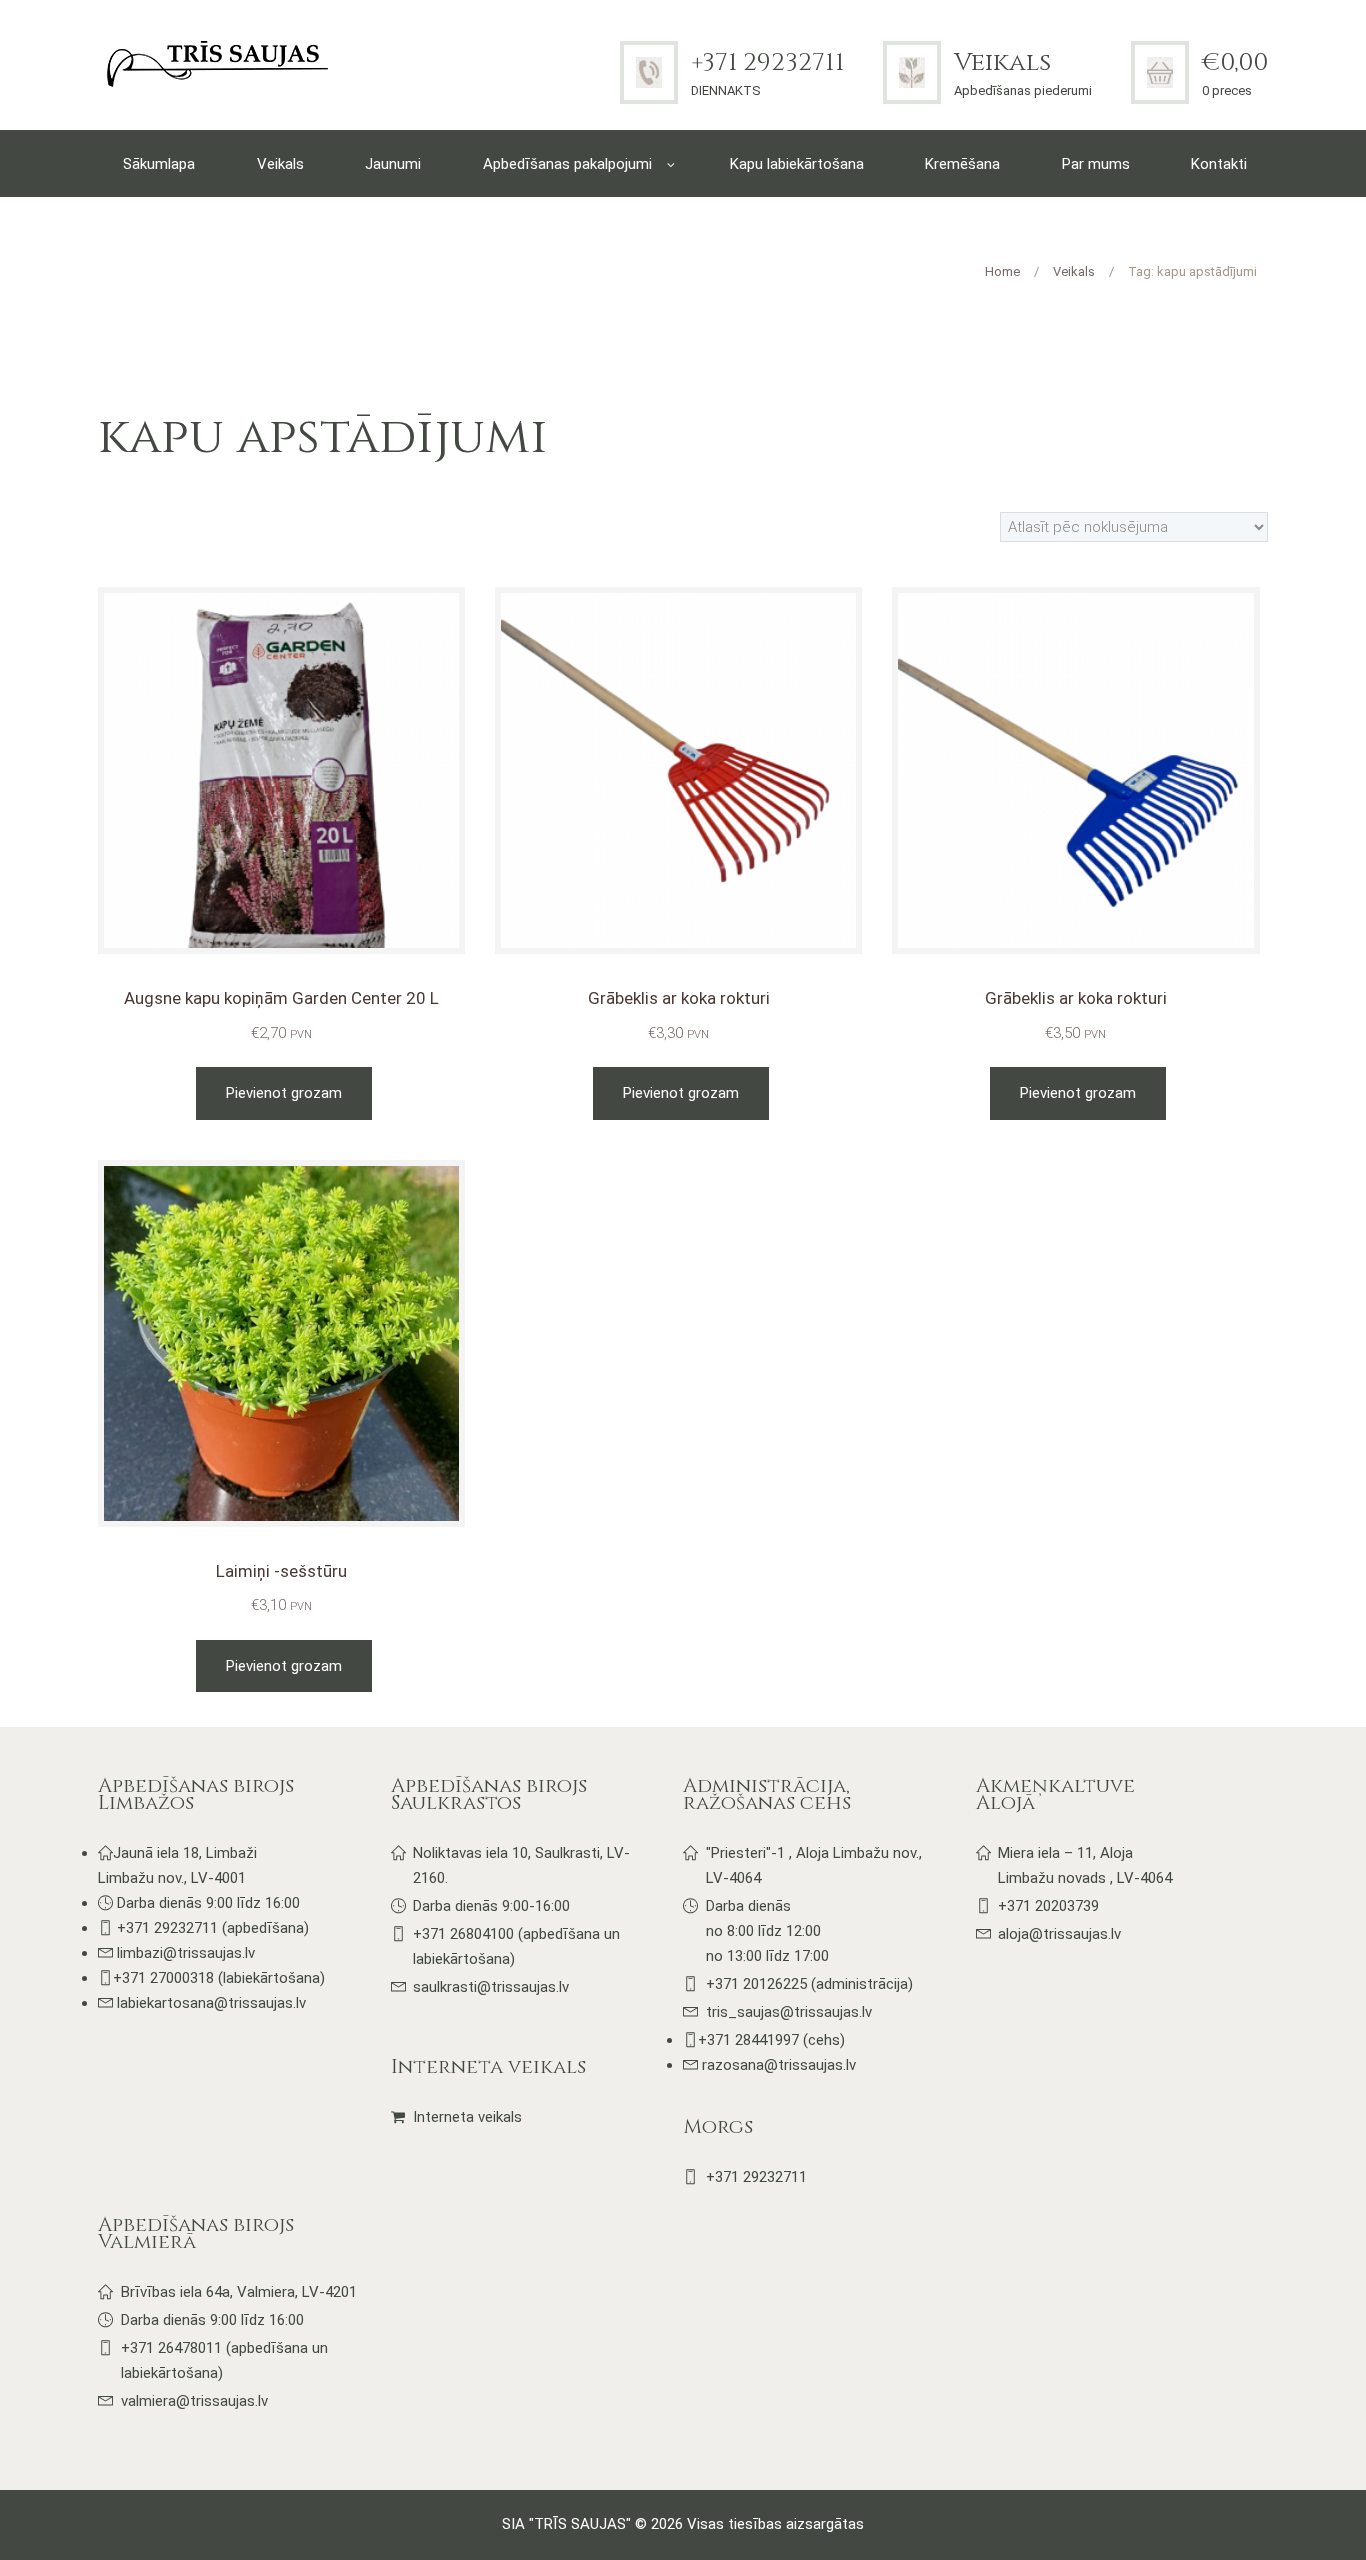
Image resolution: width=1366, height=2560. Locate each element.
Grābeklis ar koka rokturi (679, 998)
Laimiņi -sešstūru (281, 1571)
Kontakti (1219, 164)
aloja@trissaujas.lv (1059, 1934)
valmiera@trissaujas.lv (194, 2401)
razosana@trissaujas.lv (777, 2065)
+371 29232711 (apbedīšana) (213, 1928)
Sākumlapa (159, 164)
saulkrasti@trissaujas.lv (491, 1987)
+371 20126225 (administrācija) (809, 1984)
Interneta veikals (467, 2117)
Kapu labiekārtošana (797, 164)
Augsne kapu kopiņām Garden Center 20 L (281, 998)
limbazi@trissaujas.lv (186, 1953)
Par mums (1096, 164)
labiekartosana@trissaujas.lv (211, 2003)
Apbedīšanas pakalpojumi (567, 164)
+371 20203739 (1048, 1906)
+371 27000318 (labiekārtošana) (219, 1978)
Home (1002, 271)
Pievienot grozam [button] (284, 1093)
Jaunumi (393, 164)
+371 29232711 (767, 62)
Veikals (1002, 62)
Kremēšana (962, 164)
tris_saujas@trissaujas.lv (789, 2012)
